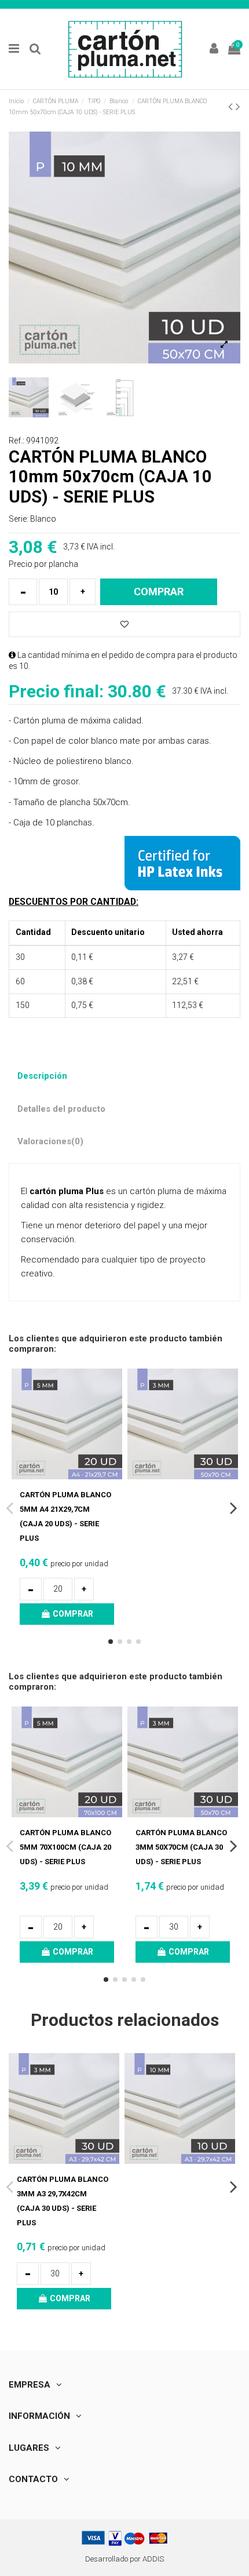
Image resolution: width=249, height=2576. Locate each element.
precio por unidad (64, 1564)
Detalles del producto (61, 1109)
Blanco (43, 519)
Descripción (42, 1076)
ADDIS (153, 2559)
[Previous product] (232, 107)
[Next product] (238, 107)
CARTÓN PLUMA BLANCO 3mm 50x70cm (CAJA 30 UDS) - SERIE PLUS (181, 1847)
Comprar (159, 592)
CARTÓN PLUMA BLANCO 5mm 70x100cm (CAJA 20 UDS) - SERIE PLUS (65, 1847)
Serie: (19, 519)
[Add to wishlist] (124, 625)
